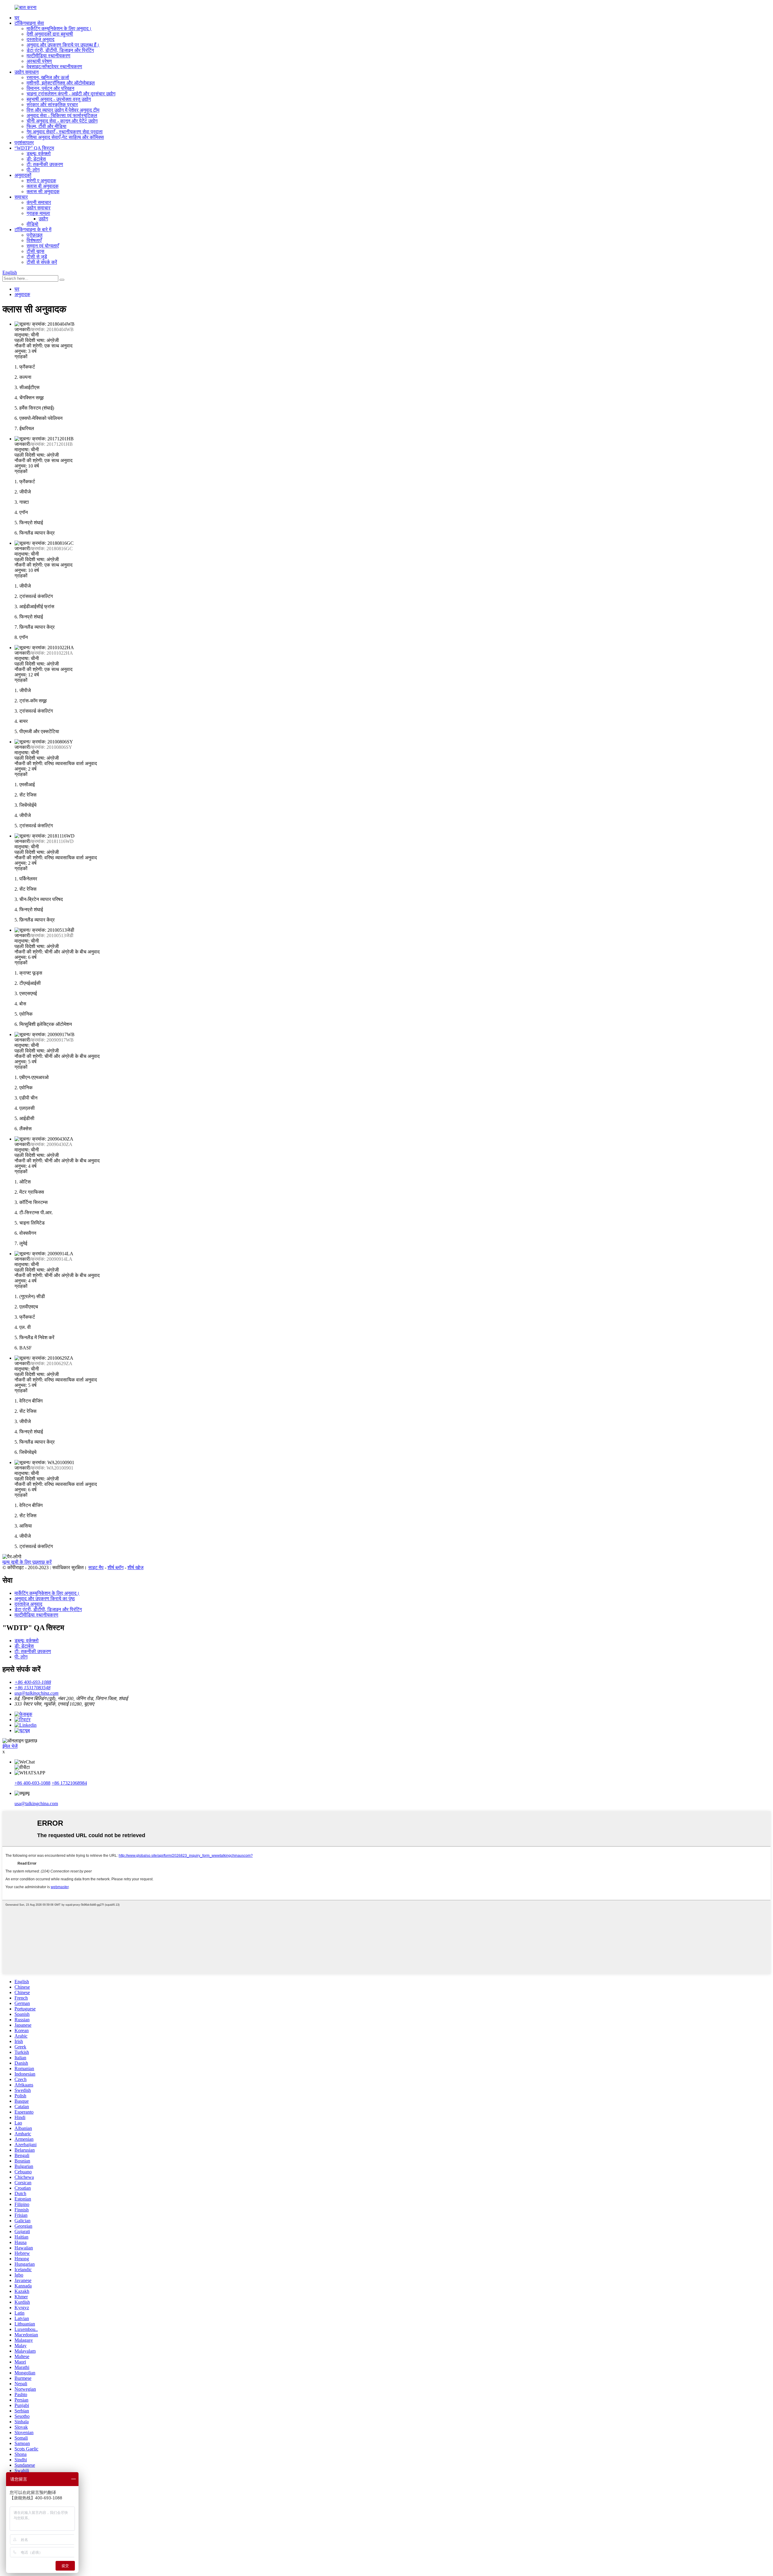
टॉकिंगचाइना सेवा (29, 23)
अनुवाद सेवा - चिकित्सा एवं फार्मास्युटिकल (62, 115)
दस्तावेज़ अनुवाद (40, 39)
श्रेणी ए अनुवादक (41, 181)
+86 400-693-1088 (32, 1783)
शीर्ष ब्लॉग (115, 1567)
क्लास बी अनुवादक (43, 186)
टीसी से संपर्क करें (42, 262)
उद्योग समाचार (38, 208)
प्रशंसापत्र (24, 143)
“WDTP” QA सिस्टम (34, 148)
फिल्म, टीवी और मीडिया (47, 126)
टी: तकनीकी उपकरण (45, 164)
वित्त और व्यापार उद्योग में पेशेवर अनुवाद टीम (63, 110)
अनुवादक (22, 294)
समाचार (21, 197)
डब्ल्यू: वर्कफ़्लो (39, 153)
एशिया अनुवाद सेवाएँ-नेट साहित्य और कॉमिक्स (65, 137)
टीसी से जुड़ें (37, 257)
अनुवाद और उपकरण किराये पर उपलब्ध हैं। (63, 45)
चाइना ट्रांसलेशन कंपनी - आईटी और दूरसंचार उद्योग (71, 94)
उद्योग (43, 219)
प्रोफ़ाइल (35, 235)
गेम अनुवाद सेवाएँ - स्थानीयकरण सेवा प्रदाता (65, 132)
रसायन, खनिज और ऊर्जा (48, 77)
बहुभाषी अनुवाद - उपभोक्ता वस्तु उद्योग (59, 99)
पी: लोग (33, 170)
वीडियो (32, 224)
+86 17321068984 (69, 1783)
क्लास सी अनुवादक (43, 192)
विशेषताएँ (34, 240)
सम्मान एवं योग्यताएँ (43, 246)
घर (17, 18)
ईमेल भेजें (10, 1746)
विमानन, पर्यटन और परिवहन (50, 88)
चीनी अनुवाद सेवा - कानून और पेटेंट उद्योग (62, 121)
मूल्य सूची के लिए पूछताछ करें (27, 1562)
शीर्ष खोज (135, 1567)
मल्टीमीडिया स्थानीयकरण (48, 56)
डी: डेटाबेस (36, 159)
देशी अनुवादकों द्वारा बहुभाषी (50, 34)
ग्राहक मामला (38, 213)
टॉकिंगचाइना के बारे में (33, 230)
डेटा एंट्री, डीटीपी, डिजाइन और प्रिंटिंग (60, 50)
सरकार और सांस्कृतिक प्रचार (52, 105)
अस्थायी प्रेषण (39, 61)
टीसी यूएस (35, 251)
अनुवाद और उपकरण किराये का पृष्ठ (45, 1599)
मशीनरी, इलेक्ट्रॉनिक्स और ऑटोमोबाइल (61, 83)
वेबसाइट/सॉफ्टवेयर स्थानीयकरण (54, 67)
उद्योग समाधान (27, 72)
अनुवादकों (23, 175)
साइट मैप (96, 1567)
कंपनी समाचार (39, 202)
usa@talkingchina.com (36, 1804)
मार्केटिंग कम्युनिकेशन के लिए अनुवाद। (59, 29)
